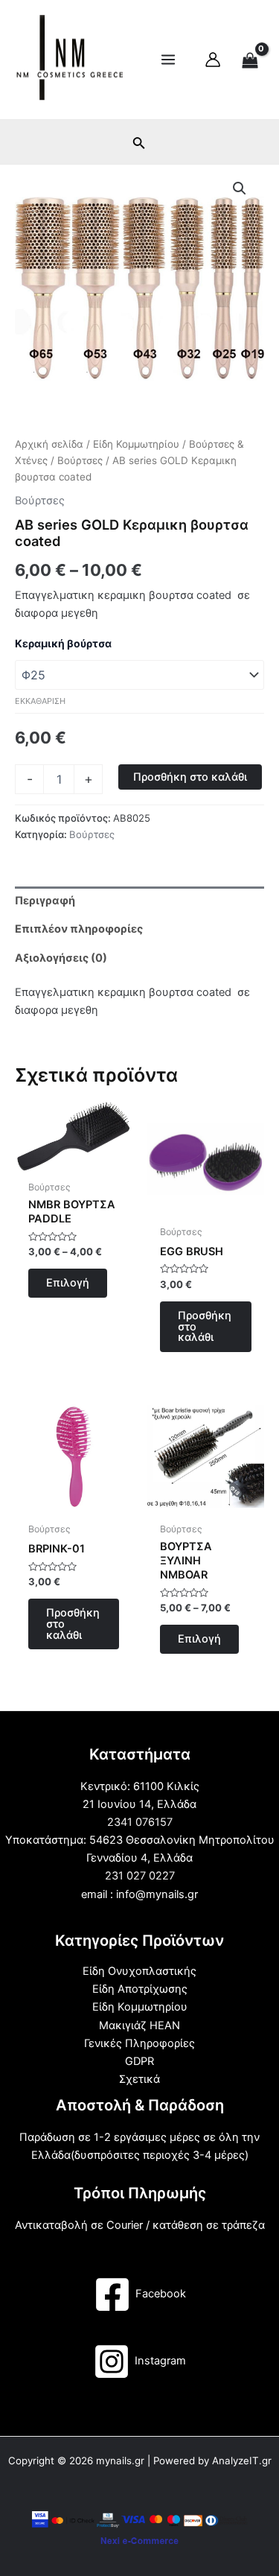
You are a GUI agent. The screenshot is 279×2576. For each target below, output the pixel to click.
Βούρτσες (80, 460)
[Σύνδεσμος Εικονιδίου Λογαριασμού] (213, 60)
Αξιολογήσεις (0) (61, 958)
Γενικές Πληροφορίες (139, 2043)
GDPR (139, 2061)
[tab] (139, 901)
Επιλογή (68, 1283)
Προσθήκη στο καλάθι (190, 777)
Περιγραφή (45, 901)
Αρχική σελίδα (49, 444)
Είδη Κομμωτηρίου (136, 444)
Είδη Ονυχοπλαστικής (139, 1971)
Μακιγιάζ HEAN (139, 2025)
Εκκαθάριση (40, 701)
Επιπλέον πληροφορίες (79, 929)
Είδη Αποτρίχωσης (140, 1989)
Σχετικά (139, 2079)
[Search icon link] (139, 146)
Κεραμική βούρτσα (63, 643)
